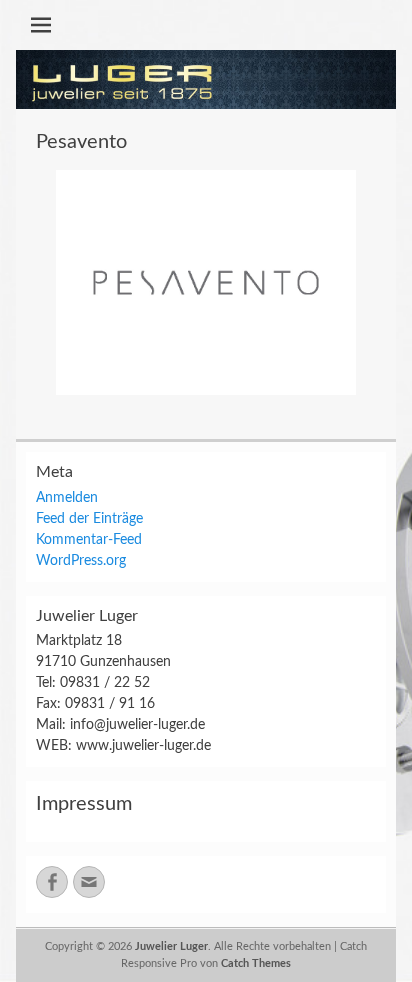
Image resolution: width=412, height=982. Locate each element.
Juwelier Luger (171, 946)
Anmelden (67, 498)
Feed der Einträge (89, 519)
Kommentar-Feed (89, 540)
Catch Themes (256, 963)
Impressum (84, 804)
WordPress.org (81, 561)
